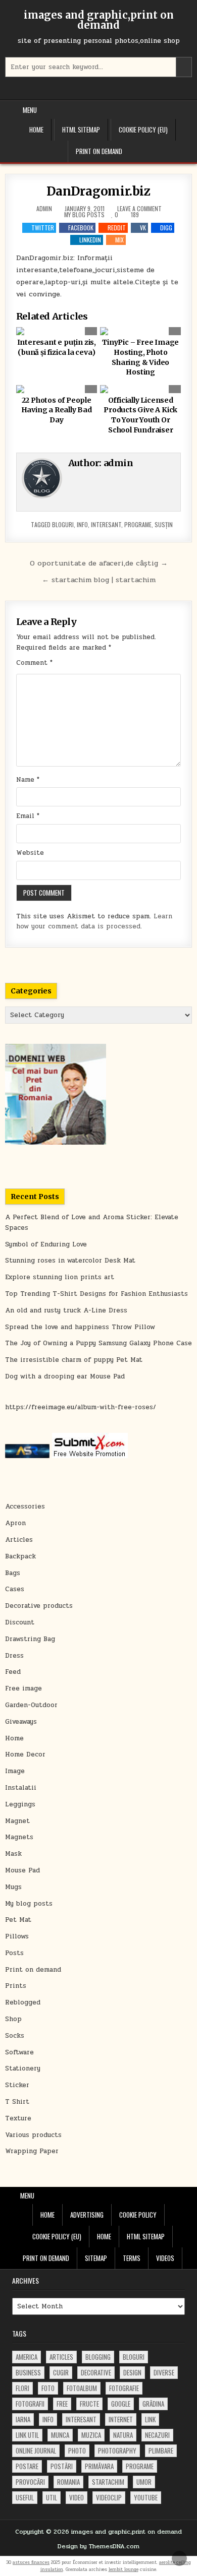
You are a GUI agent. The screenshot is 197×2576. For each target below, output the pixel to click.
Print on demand (99, 151)
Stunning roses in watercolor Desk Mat (70, 1261)
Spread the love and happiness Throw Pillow (80, 1327)
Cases (15, 1589)
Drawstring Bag (30, 1639)
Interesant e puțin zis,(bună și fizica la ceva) (57, 347)
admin (44, 209)
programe (138, 524)
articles (61, 2357)
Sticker (17, 2085)
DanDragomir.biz (98, 191)
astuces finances (31, 2562)
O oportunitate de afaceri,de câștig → (99, 563)
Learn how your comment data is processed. (94, 922)
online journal (36, 2451)
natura (123, 2435)
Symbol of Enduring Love (46, 1244)
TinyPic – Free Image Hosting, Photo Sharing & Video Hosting (140, 357)
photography (117, 2451)
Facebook (81, 228)
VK (143, 228)
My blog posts (84, 214)
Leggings (20, 1804)
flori (22, 2388)
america (27, 2357)
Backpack (20, 1556)
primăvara (99, 2466)
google (121, 2404)
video (77, 2497)
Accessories (25, 1506)
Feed (13, 1672)
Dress (14, 1656)
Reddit (117, 228)
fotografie (124, 2388)
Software (19, 2052)
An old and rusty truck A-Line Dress (66, 1310)
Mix (119, 240)
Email (28, 816)
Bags (13, 1573)
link (150, 2419)
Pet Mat (18, 1920)
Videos (165, 2258)
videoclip (109, 2497)
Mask (13, 1854)
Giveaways (21, 1722)
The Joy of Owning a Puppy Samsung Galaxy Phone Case (98, 1343)
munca (60, 2435)
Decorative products (39, 1606)
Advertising (87, 2215)
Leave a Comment (139, 209)
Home (36, 130)
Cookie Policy (138, 2215)
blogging (98, 2357)
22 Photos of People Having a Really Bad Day (57, 410)
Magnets (19, 1837)
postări (62, 2466)
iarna (23, 2419)
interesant (106, 524)
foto (48, 2388)
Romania (68, 2482)
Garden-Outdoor (31, 1705)
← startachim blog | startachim (99, 580)
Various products (33, 2135)
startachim (108, 2482)
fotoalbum (82, 2388)
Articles (19, 1540)
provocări (30, 2482)
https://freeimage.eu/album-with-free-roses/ (81, 1407)
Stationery (23, 2068)
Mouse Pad (22, 1870)
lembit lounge (124, 2569)
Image (15, 1771)
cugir (61, 2372)
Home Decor (25, 1754)
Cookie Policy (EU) (143, 130)
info (82, 524)
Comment (34, 663)
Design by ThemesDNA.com (98, 2546)
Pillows (17, 1936)
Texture (18, 2118)
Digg (166, 228)
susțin (164, 524)
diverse (164, 2372)
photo (77, 2451)
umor (144, 2482)
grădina (153, 2404)
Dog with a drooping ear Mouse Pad (65, 1376)
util (52, 2497)
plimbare (161, 2451)
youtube (146, 2497)
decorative (96, 2372)
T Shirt (17, 2102)
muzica (91, 2435)
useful (25, 2497)
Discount (20, 1622)
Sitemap (96, 2258)
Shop (13, 2019)
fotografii (30, 2404)
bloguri (63, 524)
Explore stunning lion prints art (60, 1277)
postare (27, 2466)
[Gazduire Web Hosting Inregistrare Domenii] (56, 1143)
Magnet (17, 1821)
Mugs (13, 1887)
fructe (89, 2404)
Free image (23, 1688)
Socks (15, 2036)
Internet (121, 2419)
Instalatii (21, 1788)
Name (28, 780)
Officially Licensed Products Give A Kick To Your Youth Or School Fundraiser (140, 415)
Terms (132, 2258)
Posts (14, 1953)
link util (27, 2435)
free (62, 2404)
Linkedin (90, 240)
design (132, 2372)
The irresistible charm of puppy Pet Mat (74, 1360)
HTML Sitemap (81, 130)
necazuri (157, 2435)
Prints (16, 1986)
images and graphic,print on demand (99, 20)
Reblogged (23, 2002)
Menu (30, 110)
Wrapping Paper (32, 2151)
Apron (15, 1523)
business (28, 2372)
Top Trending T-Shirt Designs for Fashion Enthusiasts (96, 1294)
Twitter (43, 228)
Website (30, 853)
